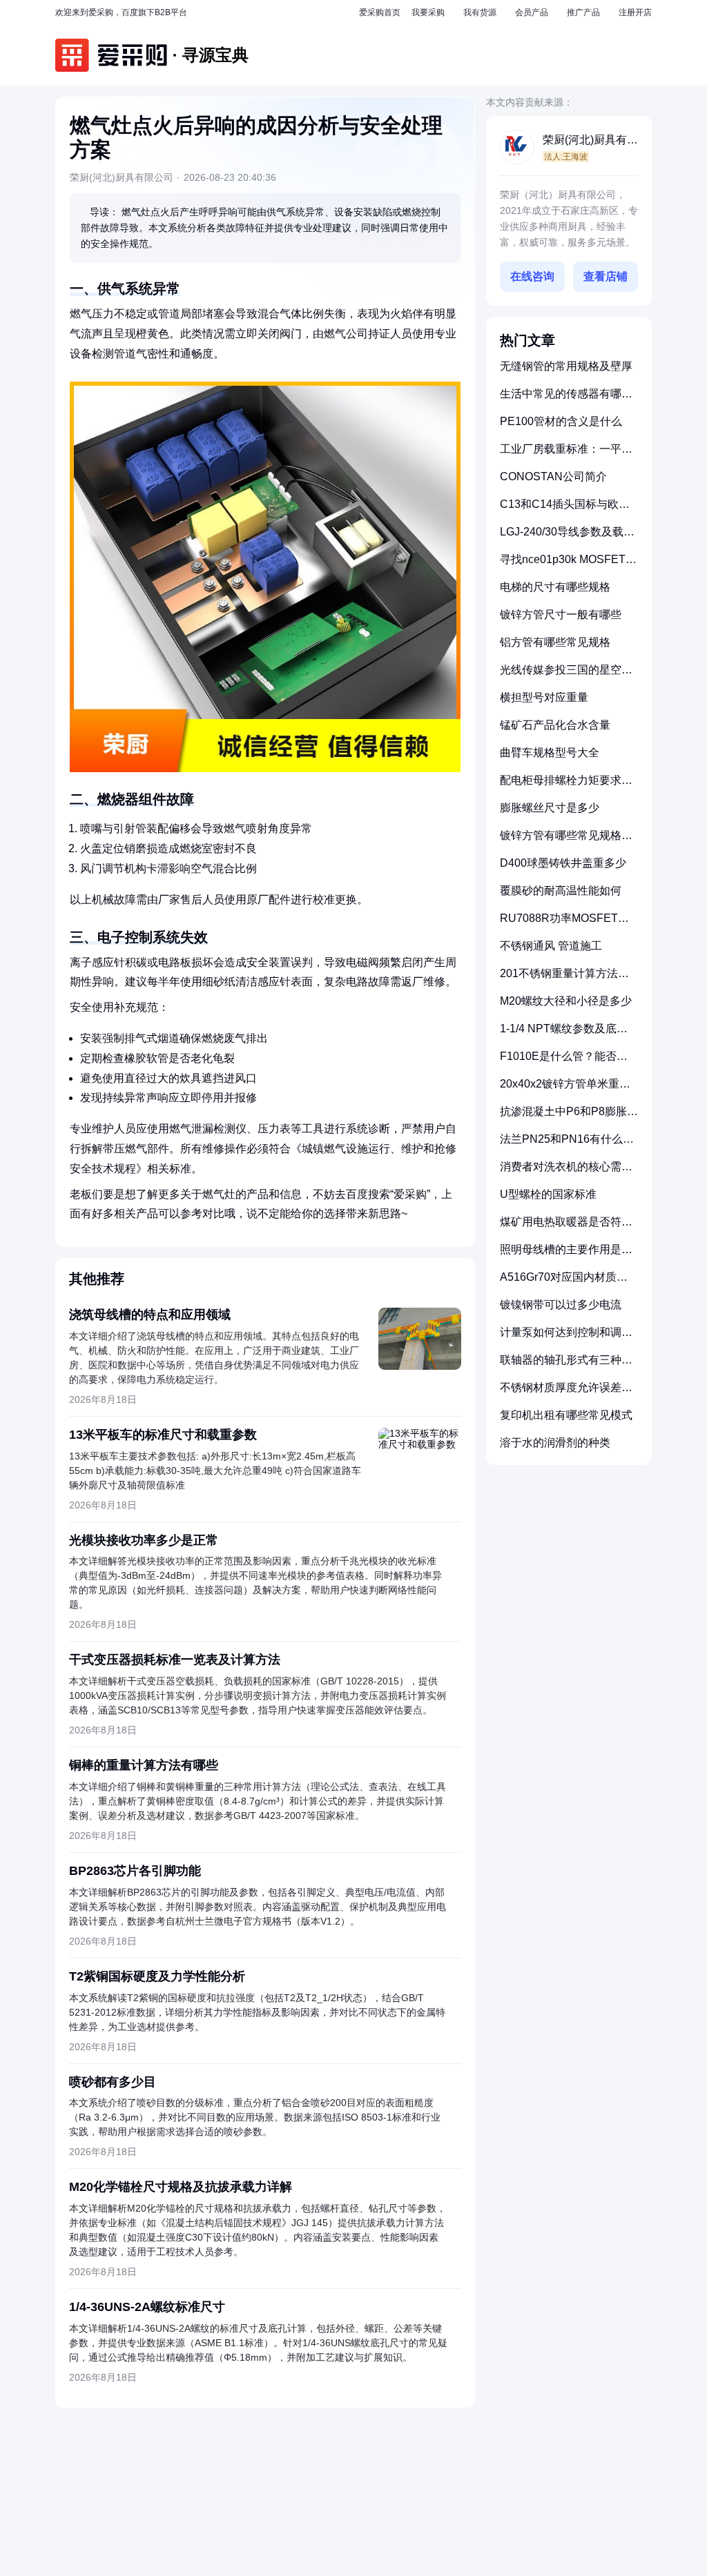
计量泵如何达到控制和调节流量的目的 (566, 1338)
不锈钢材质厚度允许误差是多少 (566, 1393)
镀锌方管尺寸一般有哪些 (561, 614)
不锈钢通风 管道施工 (551, 946)
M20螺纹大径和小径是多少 (566, 1001)
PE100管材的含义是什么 (561, 421)
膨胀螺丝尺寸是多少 (550, 808)
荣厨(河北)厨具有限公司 (590, 141)
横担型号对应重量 (544, 697)
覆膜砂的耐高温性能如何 (561, 891)
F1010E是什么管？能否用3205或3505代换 (564, 1062)
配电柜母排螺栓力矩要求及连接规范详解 (566, 786)
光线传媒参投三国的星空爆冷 (566, 675)
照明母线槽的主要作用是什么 (566, 1255)
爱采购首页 (380, 12)
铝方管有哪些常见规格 (555, 642)
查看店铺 (606, 276)
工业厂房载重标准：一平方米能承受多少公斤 (566, 454)
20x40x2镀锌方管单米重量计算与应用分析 (565, 1089)
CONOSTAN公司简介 (553, 476)
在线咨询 (532, 276)
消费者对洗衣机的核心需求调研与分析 (566, 1172)
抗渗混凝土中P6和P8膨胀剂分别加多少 (569, 1117)
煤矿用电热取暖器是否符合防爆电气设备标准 (566, 1227)
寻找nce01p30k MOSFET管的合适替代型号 (568, 565)
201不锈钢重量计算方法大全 (564, 979)
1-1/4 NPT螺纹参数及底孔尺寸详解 (564, 1034)
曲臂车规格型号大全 (550, 753)
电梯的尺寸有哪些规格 (555, 587)
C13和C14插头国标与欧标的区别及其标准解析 (565, 510)
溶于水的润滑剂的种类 (555, 1443)
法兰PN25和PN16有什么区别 (567, 1144)
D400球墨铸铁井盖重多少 (563, 863)
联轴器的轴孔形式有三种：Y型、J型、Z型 (566, 1365)
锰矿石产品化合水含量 (555, 725)
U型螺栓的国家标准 (548, 1194)
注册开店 (635, 12)
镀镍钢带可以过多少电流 (561, 1305)
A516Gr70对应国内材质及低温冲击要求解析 (564, 1282)
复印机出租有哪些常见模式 (566, 1415)
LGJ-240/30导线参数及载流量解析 (567, 537)
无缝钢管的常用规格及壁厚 (566, 366)
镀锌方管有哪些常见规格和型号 (566, 841)
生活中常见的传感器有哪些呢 (566, 399)
